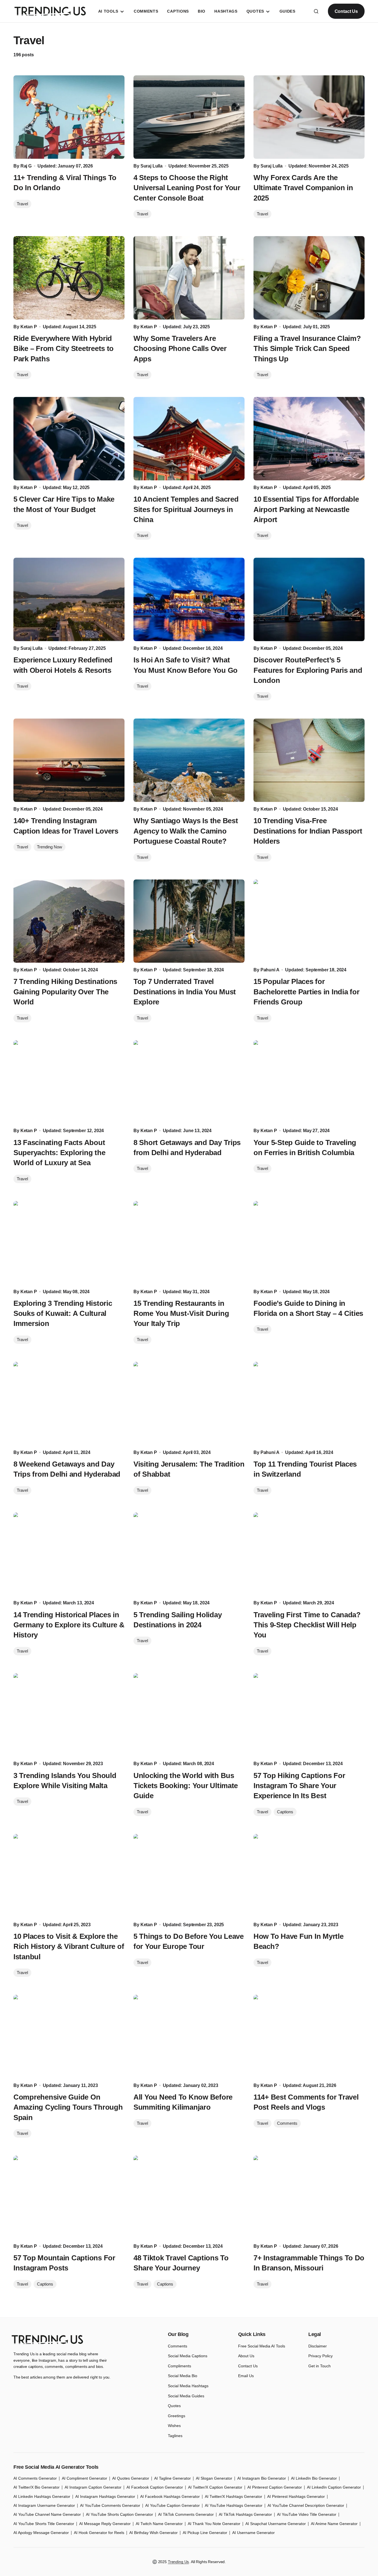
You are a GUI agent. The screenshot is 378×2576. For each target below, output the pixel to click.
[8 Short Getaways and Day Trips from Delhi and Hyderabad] (189, 1082)
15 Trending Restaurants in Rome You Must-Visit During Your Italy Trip (181, 1313)
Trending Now (50, 847)
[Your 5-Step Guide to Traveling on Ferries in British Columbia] (309, 1082)
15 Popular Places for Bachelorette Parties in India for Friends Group (306, 992)
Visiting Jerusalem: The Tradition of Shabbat (189, 1469)
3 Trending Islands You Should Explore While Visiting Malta (65, 1781)
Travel (22, 204)
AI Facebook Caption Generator (155, 2487)
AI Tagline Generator (172, 2478)
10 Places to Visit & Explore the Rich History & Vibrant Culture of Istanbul (69, 1946)
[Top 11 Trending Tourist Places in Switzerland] (309, 1404)
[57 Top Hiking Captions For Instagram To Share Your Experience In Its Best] (309, 1715)
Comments (287, 2123)
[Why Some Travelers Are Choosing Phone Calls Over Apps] (189, 278)
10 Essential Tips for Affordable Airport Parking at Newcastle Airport (306, 509)
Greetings (177, 2416)
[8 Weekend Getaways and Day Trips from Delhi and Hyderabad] (69, 1404)
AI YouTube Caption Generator (172, 2505)
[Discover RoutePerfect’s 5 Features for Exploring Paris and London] (309, 599)
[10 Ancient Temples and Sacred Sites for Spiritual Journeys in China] (189, 439)
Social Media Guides (186, 2396)
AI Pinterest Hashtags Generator (296, 2496)
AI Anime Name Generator (334, 2524)
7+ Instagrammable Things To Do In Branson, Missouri (309, 2263)
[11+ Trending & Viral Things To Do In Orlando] (69, 117)
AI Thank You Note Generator (214, 2524)
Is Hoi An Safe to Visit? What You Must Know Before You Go (186, 665)
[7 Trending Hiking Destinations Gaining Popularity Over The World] (69, 921)
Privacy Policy (321, 2356)
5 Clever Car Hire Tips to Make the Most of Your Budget (64, 504)
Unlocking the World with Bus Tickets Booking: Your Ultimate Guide (186, 1786)
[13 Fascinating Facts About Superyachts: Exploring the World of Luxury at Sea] (69, 1082)
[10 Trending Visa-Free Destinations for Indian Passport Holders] (309, 760)
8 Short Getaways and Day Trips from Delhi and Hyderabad (187, 1148)
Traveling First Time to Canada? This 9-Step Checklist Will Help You (307, 1625)
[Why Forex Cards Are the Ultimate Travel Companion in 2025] (309, 117)
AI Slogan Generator (214, 2478)
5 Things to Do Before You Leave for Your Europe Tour (189, 1941)
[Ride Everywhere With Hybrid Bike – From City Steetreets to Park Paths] (69, 278)
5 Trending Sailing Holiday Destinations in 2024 (178, 1620)
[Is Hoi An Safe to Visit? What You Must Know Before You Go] (189, 599)
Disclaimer (318, 2346)
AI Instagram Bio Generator (262, 2478)
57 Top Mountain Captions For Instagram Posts (64, 2263)
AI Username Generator (253, 2533)
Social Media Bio (183, 2376)
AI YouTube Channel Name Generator (47, 2514)
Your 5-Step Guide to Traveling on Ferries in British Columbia (305, 1148)
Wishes (174, 2426)
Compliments (179, 2366)
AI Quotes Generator (131, 2478)
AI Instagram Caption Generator (93, 2487)
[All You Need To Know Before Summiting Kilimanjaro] (189, 2037)
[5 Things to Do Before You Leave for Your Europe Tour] (189, 1876)
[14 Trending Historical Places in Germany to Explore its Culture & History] (69, 1554)
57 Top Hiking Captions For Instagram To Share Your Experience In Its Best (299, 1786)
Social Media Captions (188, 2356)
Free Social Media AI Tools (262, 2346)
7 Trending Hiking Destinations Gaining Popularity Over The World (65, 992)
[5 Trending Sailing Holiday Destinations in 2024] (189, 1554)
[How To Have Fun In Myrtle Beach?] (309, 1876)
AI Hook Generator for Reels (99, 2533)
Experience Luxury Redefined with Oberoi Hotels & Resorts (63, 665)
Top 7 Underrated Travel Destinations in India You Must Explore (185, 992)
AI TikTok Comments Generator (186, 2514)
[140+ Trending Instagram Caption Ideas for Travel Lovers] (69, 760)
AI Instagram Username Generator (44, 2505)
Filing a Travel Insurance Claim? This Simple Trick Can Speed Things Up (307, 349)
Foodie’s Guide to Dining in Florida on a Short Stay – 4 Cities (308, 1308)
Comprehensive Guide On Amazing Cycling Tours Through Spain (68, 2107)
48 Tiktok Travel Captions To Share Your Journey (181, 2263)
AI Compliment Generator (84, 2478)
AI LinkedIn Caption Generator (334, 2487)
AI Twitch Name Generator (159, 2524)
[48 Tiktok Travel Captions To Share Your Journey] (189, 2197)
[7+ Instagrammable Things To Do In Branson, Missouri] (309, 2197)
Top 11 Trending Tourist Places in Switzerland (305, 1469)
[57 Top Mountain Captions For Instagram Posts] (69, 2197)
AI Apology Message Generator (41, 2533)
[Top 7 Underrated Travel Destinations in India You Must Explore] (189, 921)
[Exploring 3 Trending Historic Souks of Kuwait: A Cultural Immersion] (69, 1243)
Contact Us (346, 11)
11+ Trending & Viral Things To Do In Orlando (65, 183)
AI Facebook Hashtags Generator (170, 2496)
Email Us (246, 2376)
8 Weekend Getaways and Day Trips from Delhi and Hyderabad (67, 1469)
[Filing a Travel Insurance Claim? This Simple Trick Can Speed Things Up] (309, 278)
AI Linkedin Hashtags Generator (42, 2496)
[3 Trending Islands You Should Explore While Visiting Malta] (69, 1715)
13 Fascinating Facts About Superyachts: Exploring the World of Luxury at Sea (59, 1153)
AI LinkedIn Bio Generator (314, 2478)
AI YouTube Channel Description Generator (306, 2505)
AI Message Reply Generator (105, 2524)
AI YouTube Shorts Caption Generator (119, 2514)
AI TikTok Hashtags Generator (245, 2514)
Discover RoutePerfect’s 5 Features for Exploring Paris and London (308, 670)
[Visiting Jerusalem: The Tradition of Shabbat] (189, 1404)
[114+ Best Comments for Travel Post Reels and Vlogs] (309, 2037)
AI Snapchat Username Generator (276, 2524)
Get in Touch (320, 2366)
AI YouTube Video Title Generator (307, 2514)
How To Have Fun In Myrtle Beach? (299, 1941)
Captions (285, 1812)
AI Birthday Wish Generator (153, 2533)
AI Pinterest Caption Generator (275, 2487)
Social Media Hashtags (188, 2386)
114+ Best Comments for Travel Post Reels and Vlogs (306, 2102)
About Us (246, 2356)
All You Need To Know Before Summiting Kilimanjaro (183, 2102)
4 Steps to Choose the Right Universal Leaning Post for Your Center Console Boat (187, 188)
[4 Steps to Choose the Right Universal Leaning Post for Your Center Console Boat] (189, 117)
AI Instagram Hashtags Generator (105, 2496)
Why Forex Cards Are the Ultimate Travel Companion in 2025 (303, 188)
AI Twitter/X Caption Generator (215, 2487)
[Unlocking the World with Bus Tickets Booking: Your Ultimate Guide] (189, 1715)
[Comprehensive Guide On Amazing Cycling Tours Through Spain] (69, 2037)
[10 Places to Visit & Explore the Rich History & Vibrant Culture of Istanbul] (69, 1876)
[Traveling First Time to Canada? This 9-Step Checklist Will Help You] (309, 1554)
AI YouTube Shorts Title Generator (44, 2524)
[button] (316, 11)
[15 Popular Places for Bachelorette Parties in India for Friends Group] (309, 921)
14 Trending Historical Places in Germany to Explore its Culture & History (69, 1625)
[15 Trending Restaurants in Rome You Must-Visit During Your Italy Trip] (189, 1243)
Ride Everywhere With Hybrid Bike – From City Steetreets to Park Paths (64, 349)
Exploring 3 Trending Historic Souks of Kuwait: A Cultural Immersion (63, 1313)
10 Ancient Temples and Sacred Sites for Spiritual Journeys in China (186, 509)
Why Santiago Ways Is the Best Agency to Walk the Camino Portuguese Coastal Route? (186, 831)
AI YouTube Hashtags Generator (234, 2505)
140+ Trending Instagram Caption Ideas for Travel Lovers (66, 826)
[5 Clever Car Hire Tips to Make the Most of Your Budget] (69, 439)
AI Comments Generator (35, 2478)
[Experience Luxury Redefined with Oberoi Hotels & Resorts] (69, 599)
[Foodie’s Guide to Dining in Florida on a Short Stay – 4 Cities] (309, 1243)
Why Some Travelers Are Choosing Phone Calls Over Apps (180, 349)
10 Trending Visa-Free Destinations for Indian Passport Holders (308, 831)
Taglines (175, 2436)
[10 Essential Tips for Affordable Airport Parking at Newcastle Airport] (309, 439)
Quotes (174, 2406)
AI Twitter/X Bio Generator (37, 2487)
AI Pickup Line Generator (205, 2533)
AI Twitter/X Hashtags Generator (233, 2496)
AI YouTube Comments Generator (110, 2505)
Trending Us (178, 2562)
